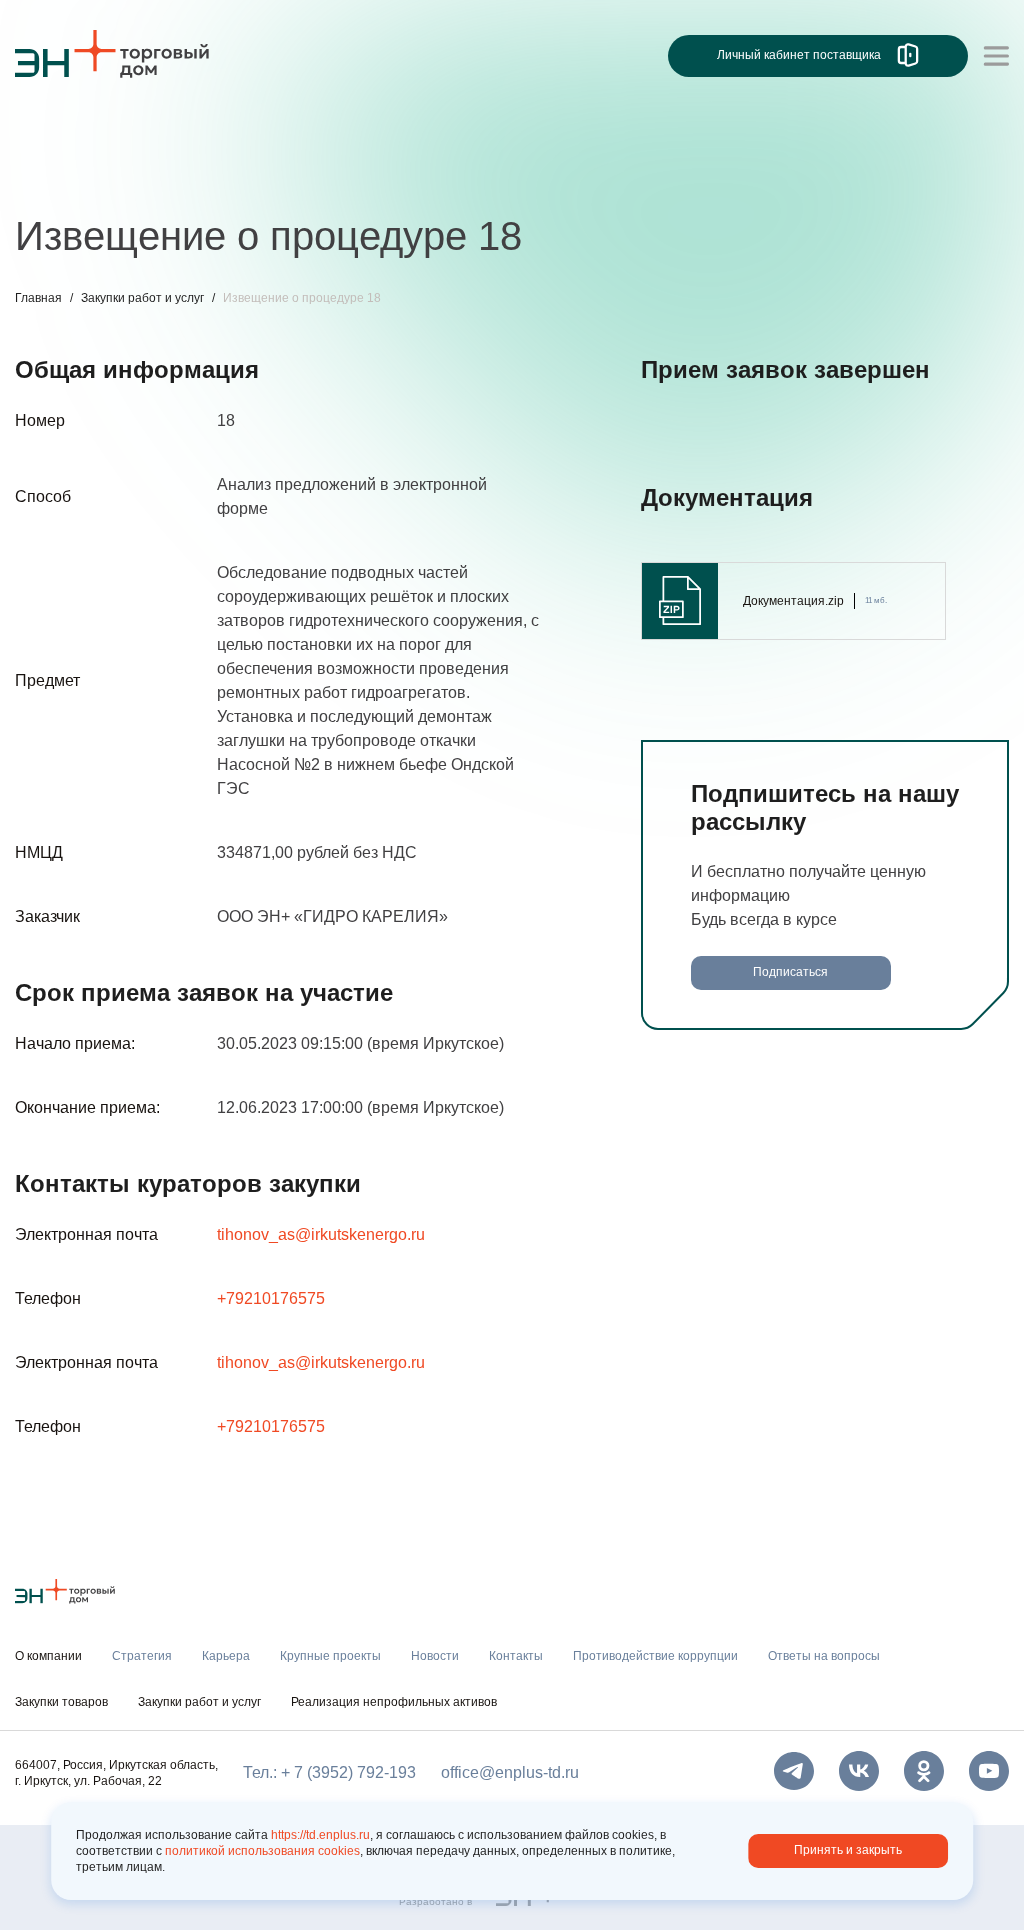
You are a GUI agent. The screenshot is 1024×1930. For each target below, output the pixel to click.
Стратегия (53, 177)
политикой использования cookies (262, 1851)
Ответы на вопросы (855, 177)
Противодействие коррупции (649, 177)
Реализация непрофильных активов (394, 1702)
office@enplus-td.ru (510, 1772)
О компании (59, 136)
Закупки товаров (61, 1702)
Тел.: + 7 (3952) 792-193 (329, 1772)
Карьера (148, 177)
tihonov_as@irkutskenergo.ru (321, 1234)
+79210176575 (271, 1298)
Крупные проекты (269, 177)
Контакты (482, 177)
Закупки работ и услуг (142, 298)
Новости (391, 177)
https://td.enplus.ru (320, 1835)
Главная (38, 298)
